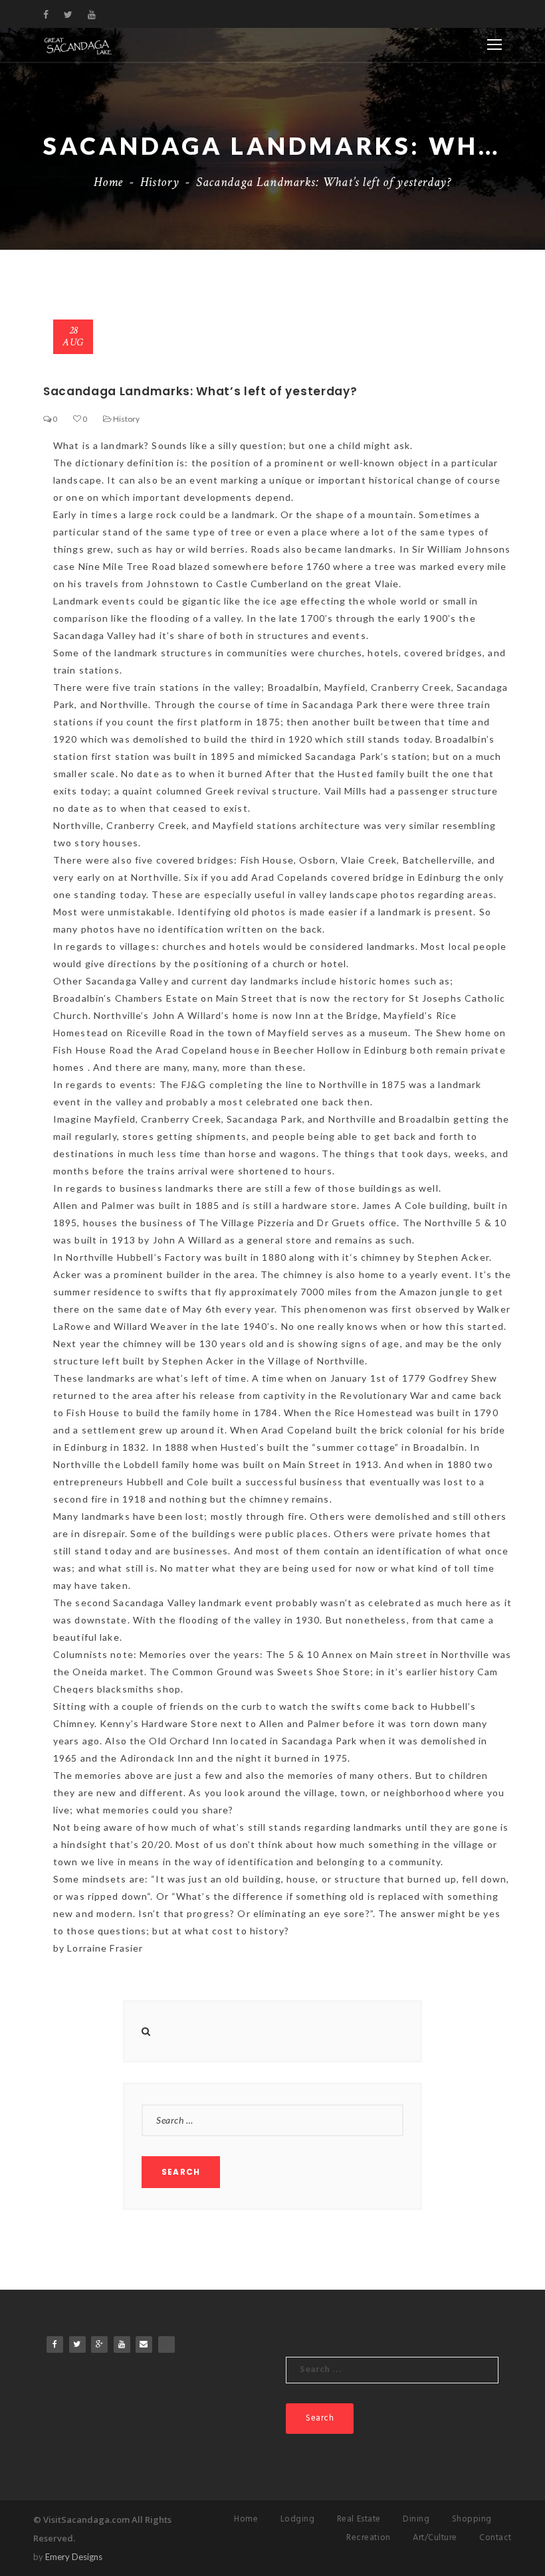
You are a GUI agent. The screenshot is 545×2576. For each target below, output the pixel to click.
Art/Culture (435, 2538)
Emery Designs (74, 2557)
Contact (495, 2538)
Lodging (298, 2519)
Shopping (472, 2519)
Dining (416, 2519)
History (160, 182)
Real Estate (359, 2519)
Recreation (368, 2538)
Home (108, 182)
